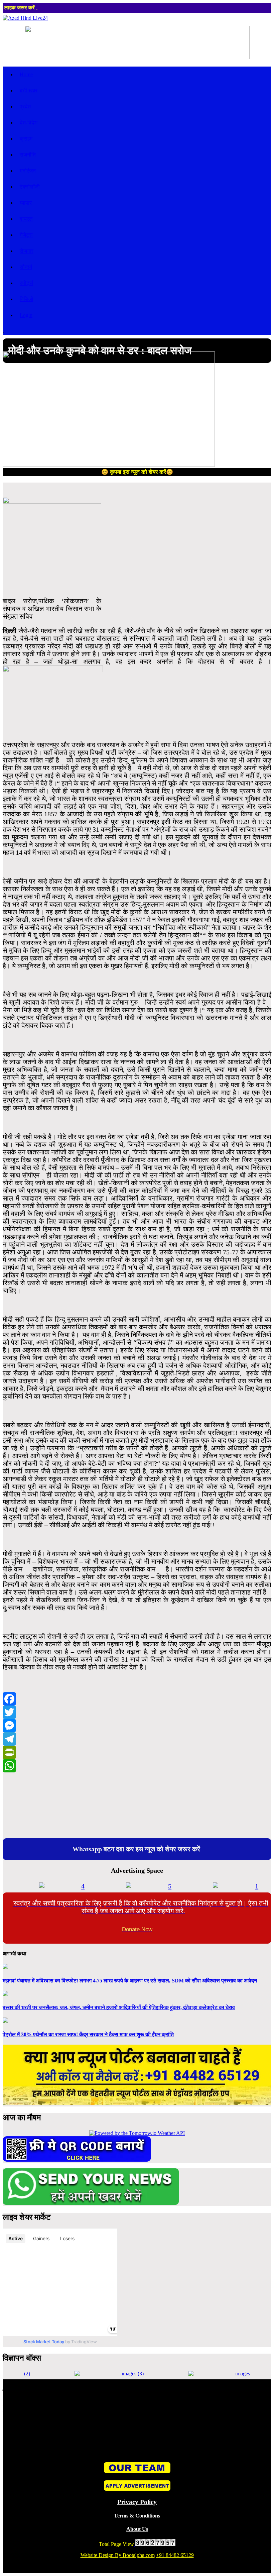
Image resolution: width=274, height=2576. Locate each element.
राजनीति (28, 155)
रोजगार (27, 251)
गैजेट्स (26, 235)
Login (26, 315)
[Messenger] (137, 1726)
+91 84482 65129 (175, 2555)
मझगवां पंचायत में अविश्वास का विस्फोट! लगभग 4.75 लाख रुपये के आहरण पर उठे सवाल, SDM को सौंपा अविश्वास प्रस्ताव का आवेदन (130, 1981)
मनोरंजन (28, 171)
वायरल (26, 219)
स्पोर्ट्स (26, 283)
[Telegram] (137, 1739)
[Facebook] (137, 1699)
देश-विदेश (29, 123)
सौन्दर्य (26, 267)
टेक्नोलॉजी (30, 187)
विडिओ (26, 299)
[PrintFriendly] (137, 1752)
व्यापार (26, 203)
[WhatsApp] (137, 1766)
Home (26, 74)
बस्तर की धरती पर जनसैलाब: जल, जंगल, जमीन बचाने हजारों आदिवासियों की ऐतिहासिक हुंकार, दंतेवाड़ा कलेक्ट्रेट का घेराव (119, 2007)
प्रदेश (25, 107)
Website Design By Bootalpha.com (118, 2555)
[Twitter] (137, 1712)
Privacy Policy (137, 2502)
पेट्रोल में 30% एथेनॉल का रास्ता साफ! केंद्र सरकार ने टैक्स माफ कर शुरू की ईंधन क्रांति (88, 2034)
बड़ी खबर (29, 90)
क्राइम (26, 139)
